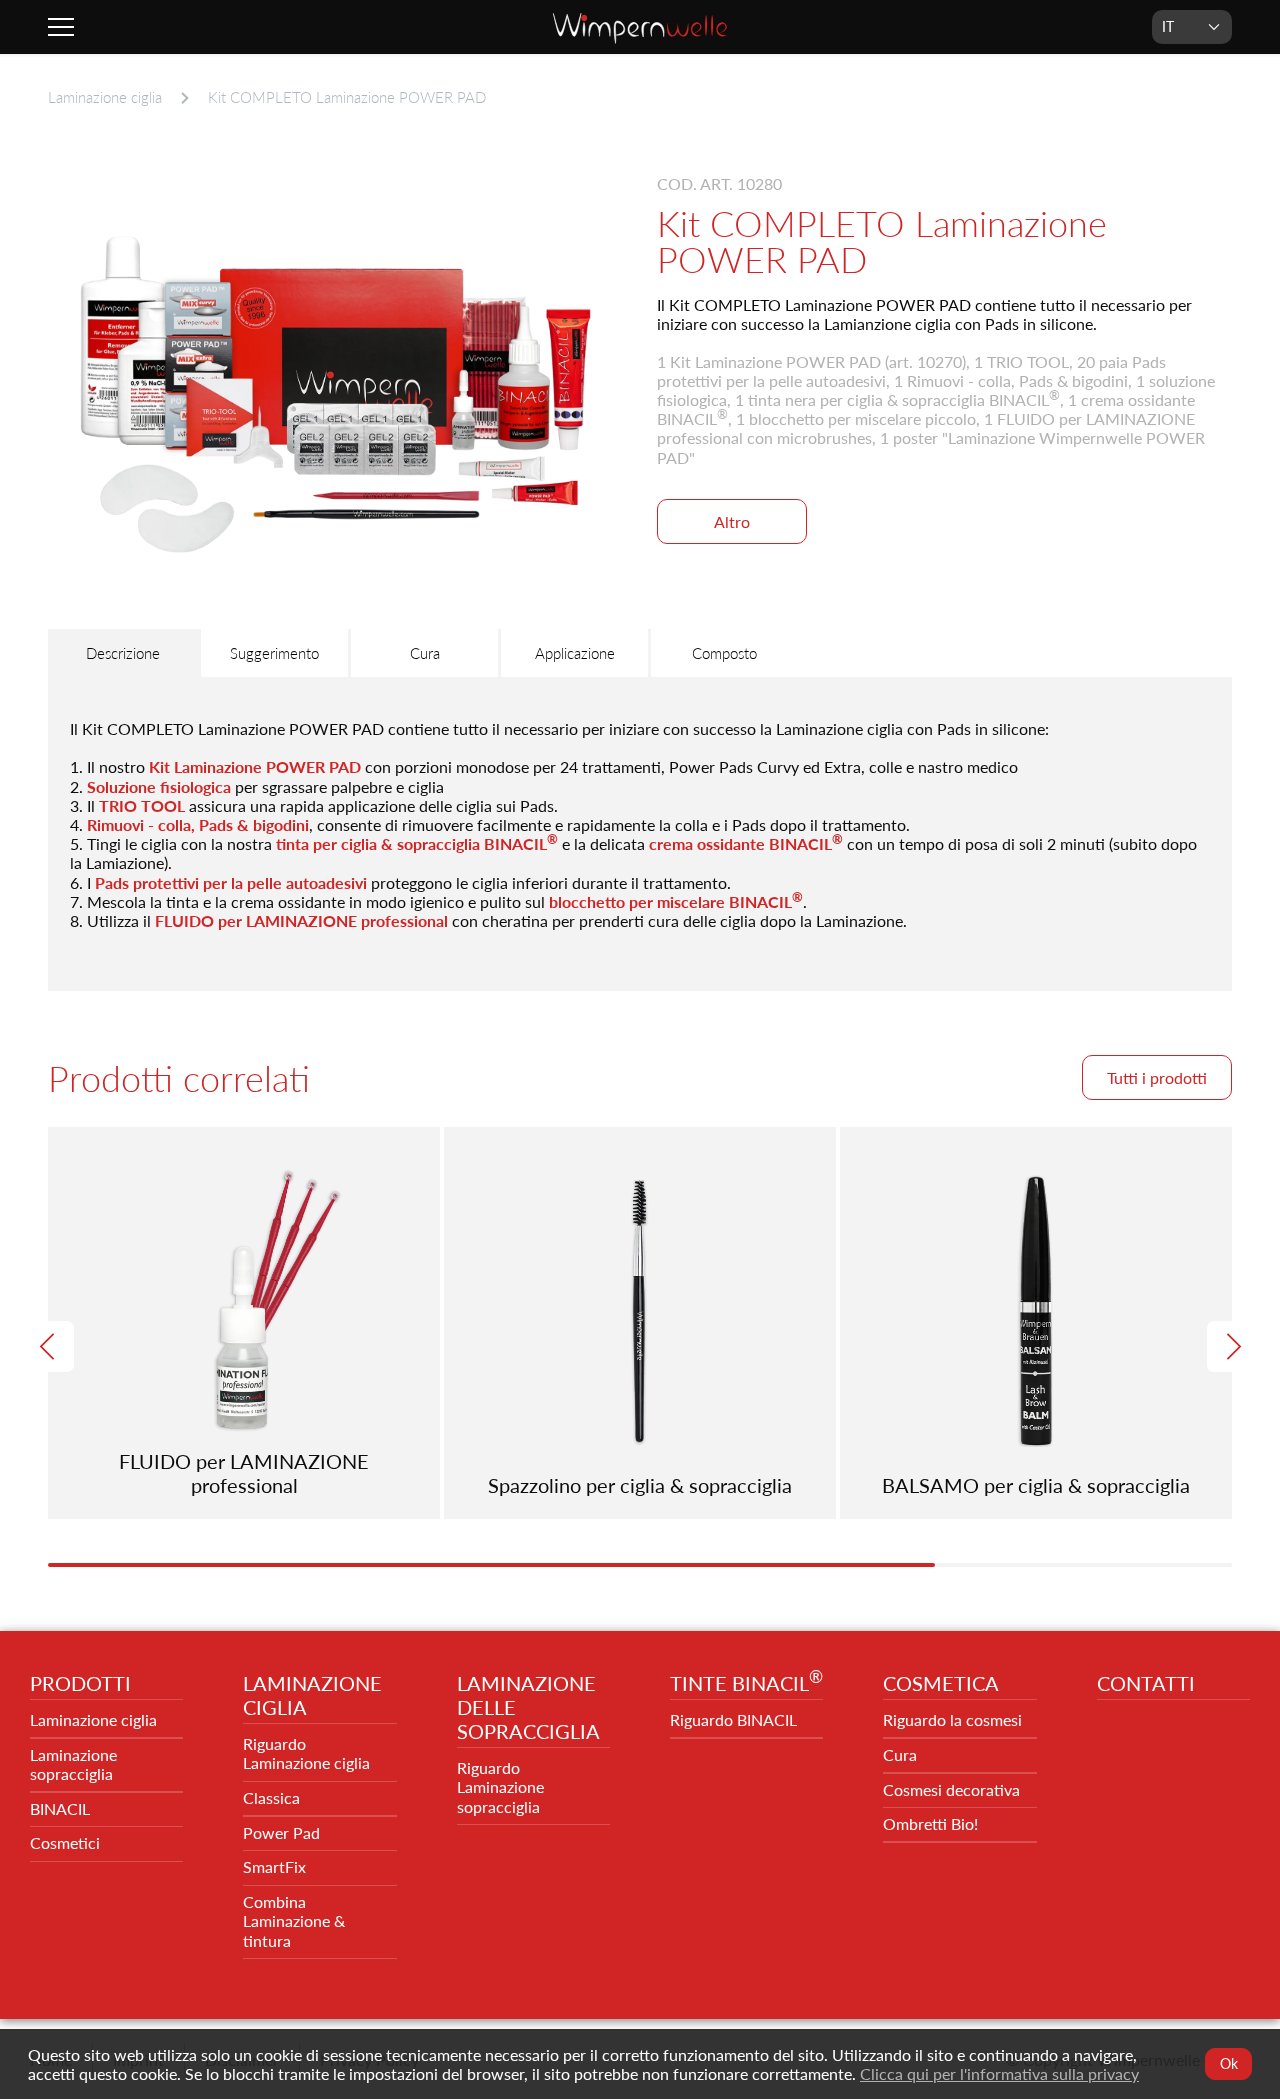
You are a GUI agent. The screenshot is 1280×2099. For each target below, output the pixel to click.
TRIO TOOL (142, 805)
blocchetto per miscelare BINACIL (676, 901)
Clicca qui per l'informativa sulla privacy (999, 2073)
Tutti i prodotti (1157, 1077)
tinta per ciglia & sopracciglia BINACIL (417, 843)
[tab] (123, 653)
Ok (1228, 2063)
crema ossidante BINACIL (746, 843)
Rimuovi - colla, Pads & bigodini (198, 824)
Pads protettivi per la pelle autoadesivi (231, 882)
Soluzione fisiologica (159, 786)
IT (1168, 26)
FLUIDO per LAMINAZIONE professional (301, 920)
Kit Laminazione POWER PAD (255, 766)
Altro (732, 521)
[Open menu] (64, 27)
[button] (48, 1346)
